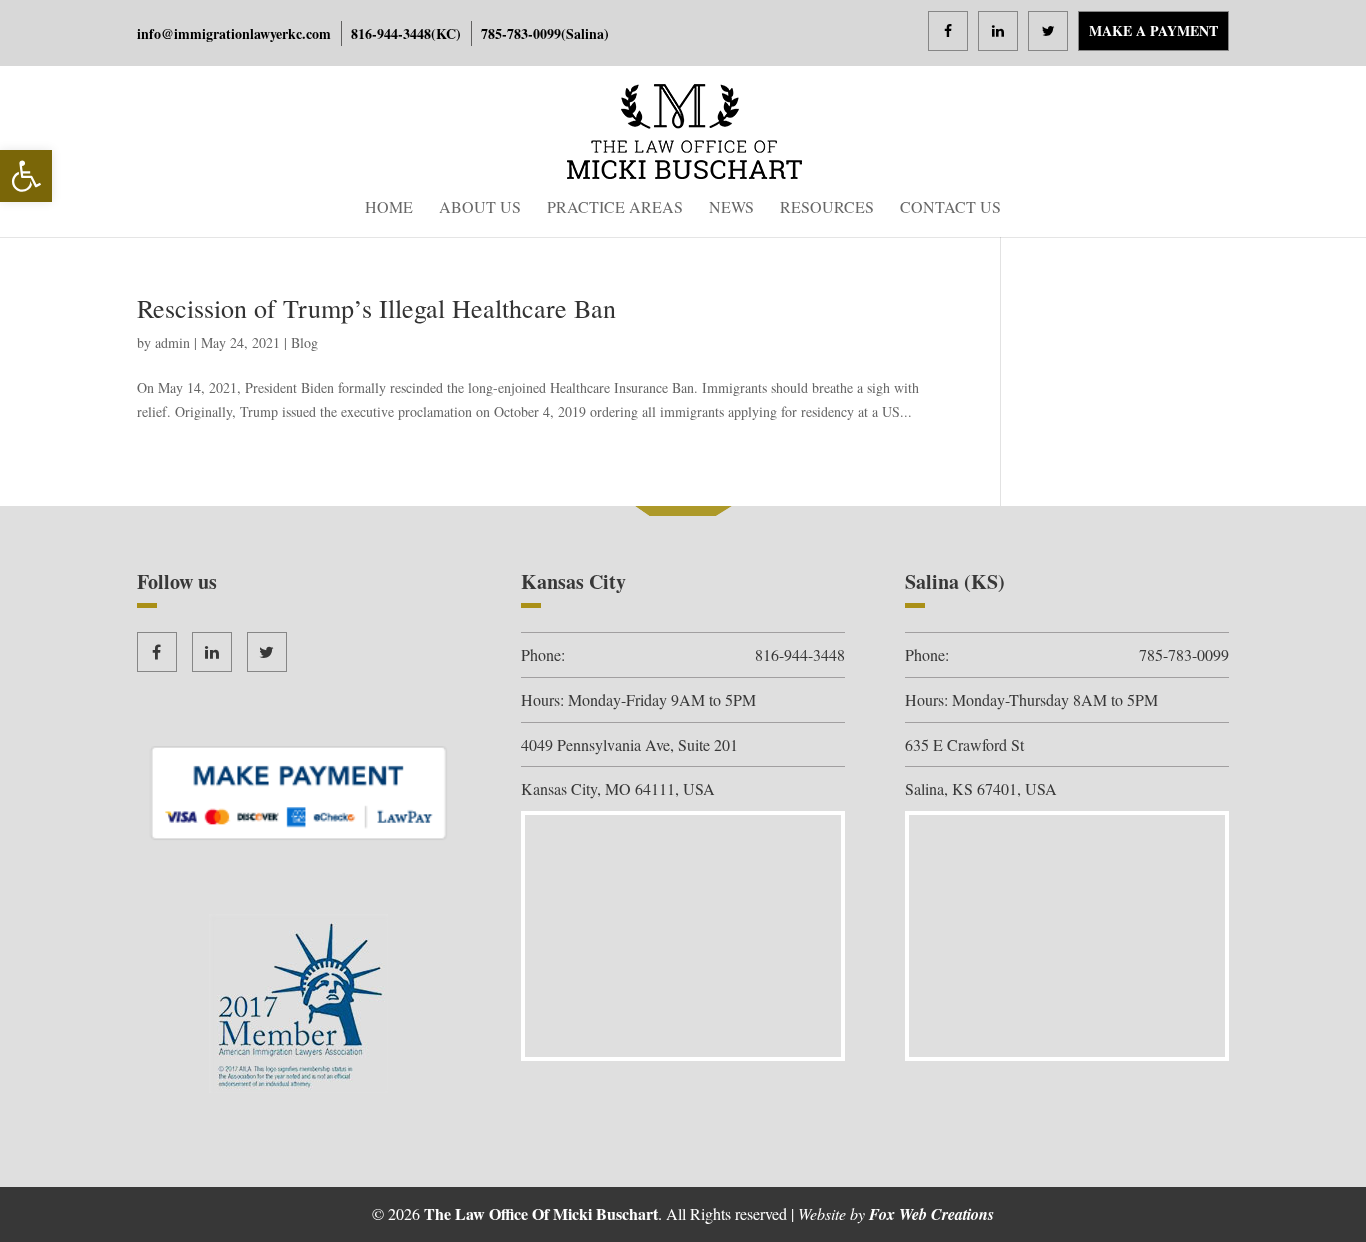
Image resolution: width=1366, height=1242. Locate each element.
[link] (26, 176)
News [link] (731, 208)
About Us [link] (480, 208)
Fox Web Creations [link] (931, 1214)
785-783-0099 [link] (521, 33)
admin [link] (172, 342)
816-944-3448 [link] (391, 33)
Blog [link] (304, 342)
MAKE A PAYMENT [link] (1153, 30)
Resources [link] (827, 208)
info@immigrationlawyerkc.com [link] (234, 33)
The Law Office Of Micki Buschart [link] (541, 1213)
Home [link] (389, 208)
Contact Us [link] (950, 208)
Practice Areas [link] (615, 208)
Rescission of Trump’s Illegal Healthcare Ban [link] (376, 308)
